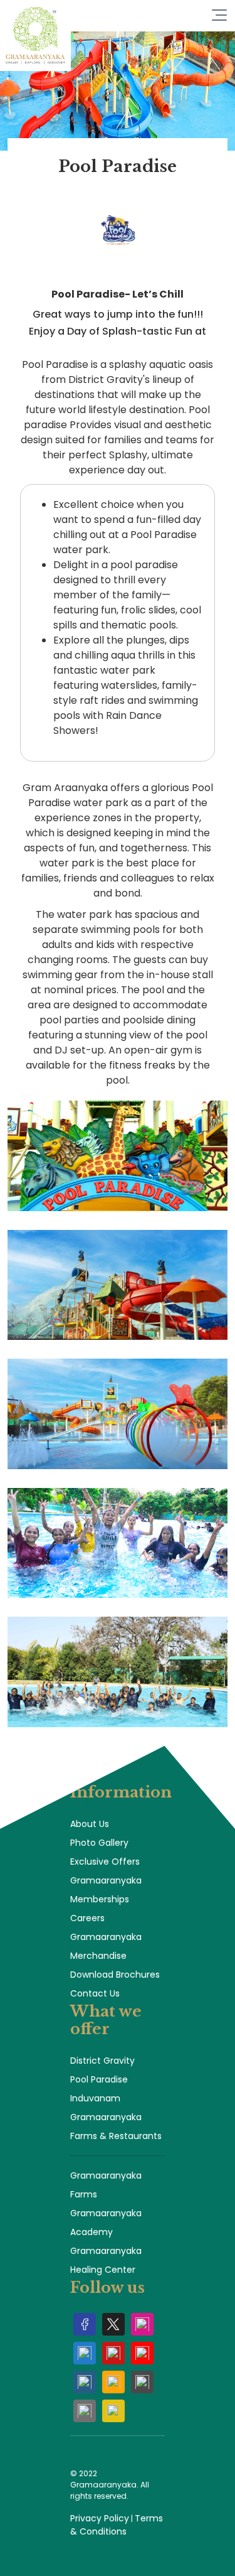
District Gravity (102, 2061)
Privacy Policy (100, 2518)
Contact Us (95, 1993)
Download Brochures (115, 1975)
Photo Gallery (99, 1843)
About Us (90, 1824)
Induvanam (95, 2098)
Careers (87, 1918)
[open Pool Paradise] (118, 246)
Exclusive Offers (105, 1862)
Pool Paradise (99, 2079)
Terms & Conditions (117, 2525)
